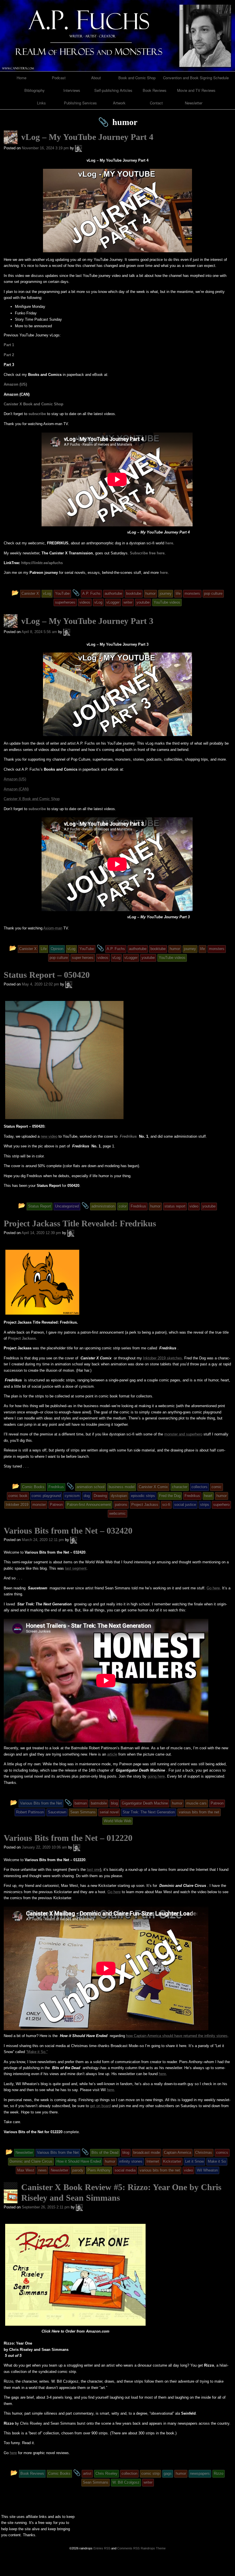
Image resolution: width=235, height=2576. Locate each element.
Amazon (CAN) (16, 789)
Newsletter (194, 103)
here (169, 543)
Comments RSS (128, 2548)
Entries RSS (102, 2548)
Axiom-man (53, 928)
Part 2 (9, 355)
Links (41, 103)
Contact (156, 103)
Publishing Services (80, 103)
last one (93, 1870)
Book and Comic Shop (137, 78)
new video (49, 1136)
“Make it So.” (37, 2052)
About (96, 78)
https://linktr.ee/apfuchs (42, 563)
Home (21, 78)
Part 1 (9, 345)
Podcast (59, 78)
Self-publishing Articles (113, 90)
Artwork (119, 103)
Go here (213, 1588)
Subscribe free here (147, 553)
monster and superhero (183, 1434)
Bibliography (35, 90)
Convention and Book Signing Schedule (196, 78)
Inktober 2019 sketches (162, 1358)
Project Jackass (22, 1338)
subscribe (37, 414)
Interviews (72, 90)
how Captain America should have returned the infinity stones (177, 2036)
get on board (100, 2106)
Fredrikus (128, 1136)
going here (156, 1776)
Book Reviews (155, 90)
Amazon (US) (15, 384)
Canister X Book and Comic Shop (34, 404)
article (112, 1754)
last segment (76, 1568)
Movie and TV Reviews (196, 90)
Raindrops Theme (153, 2548)
